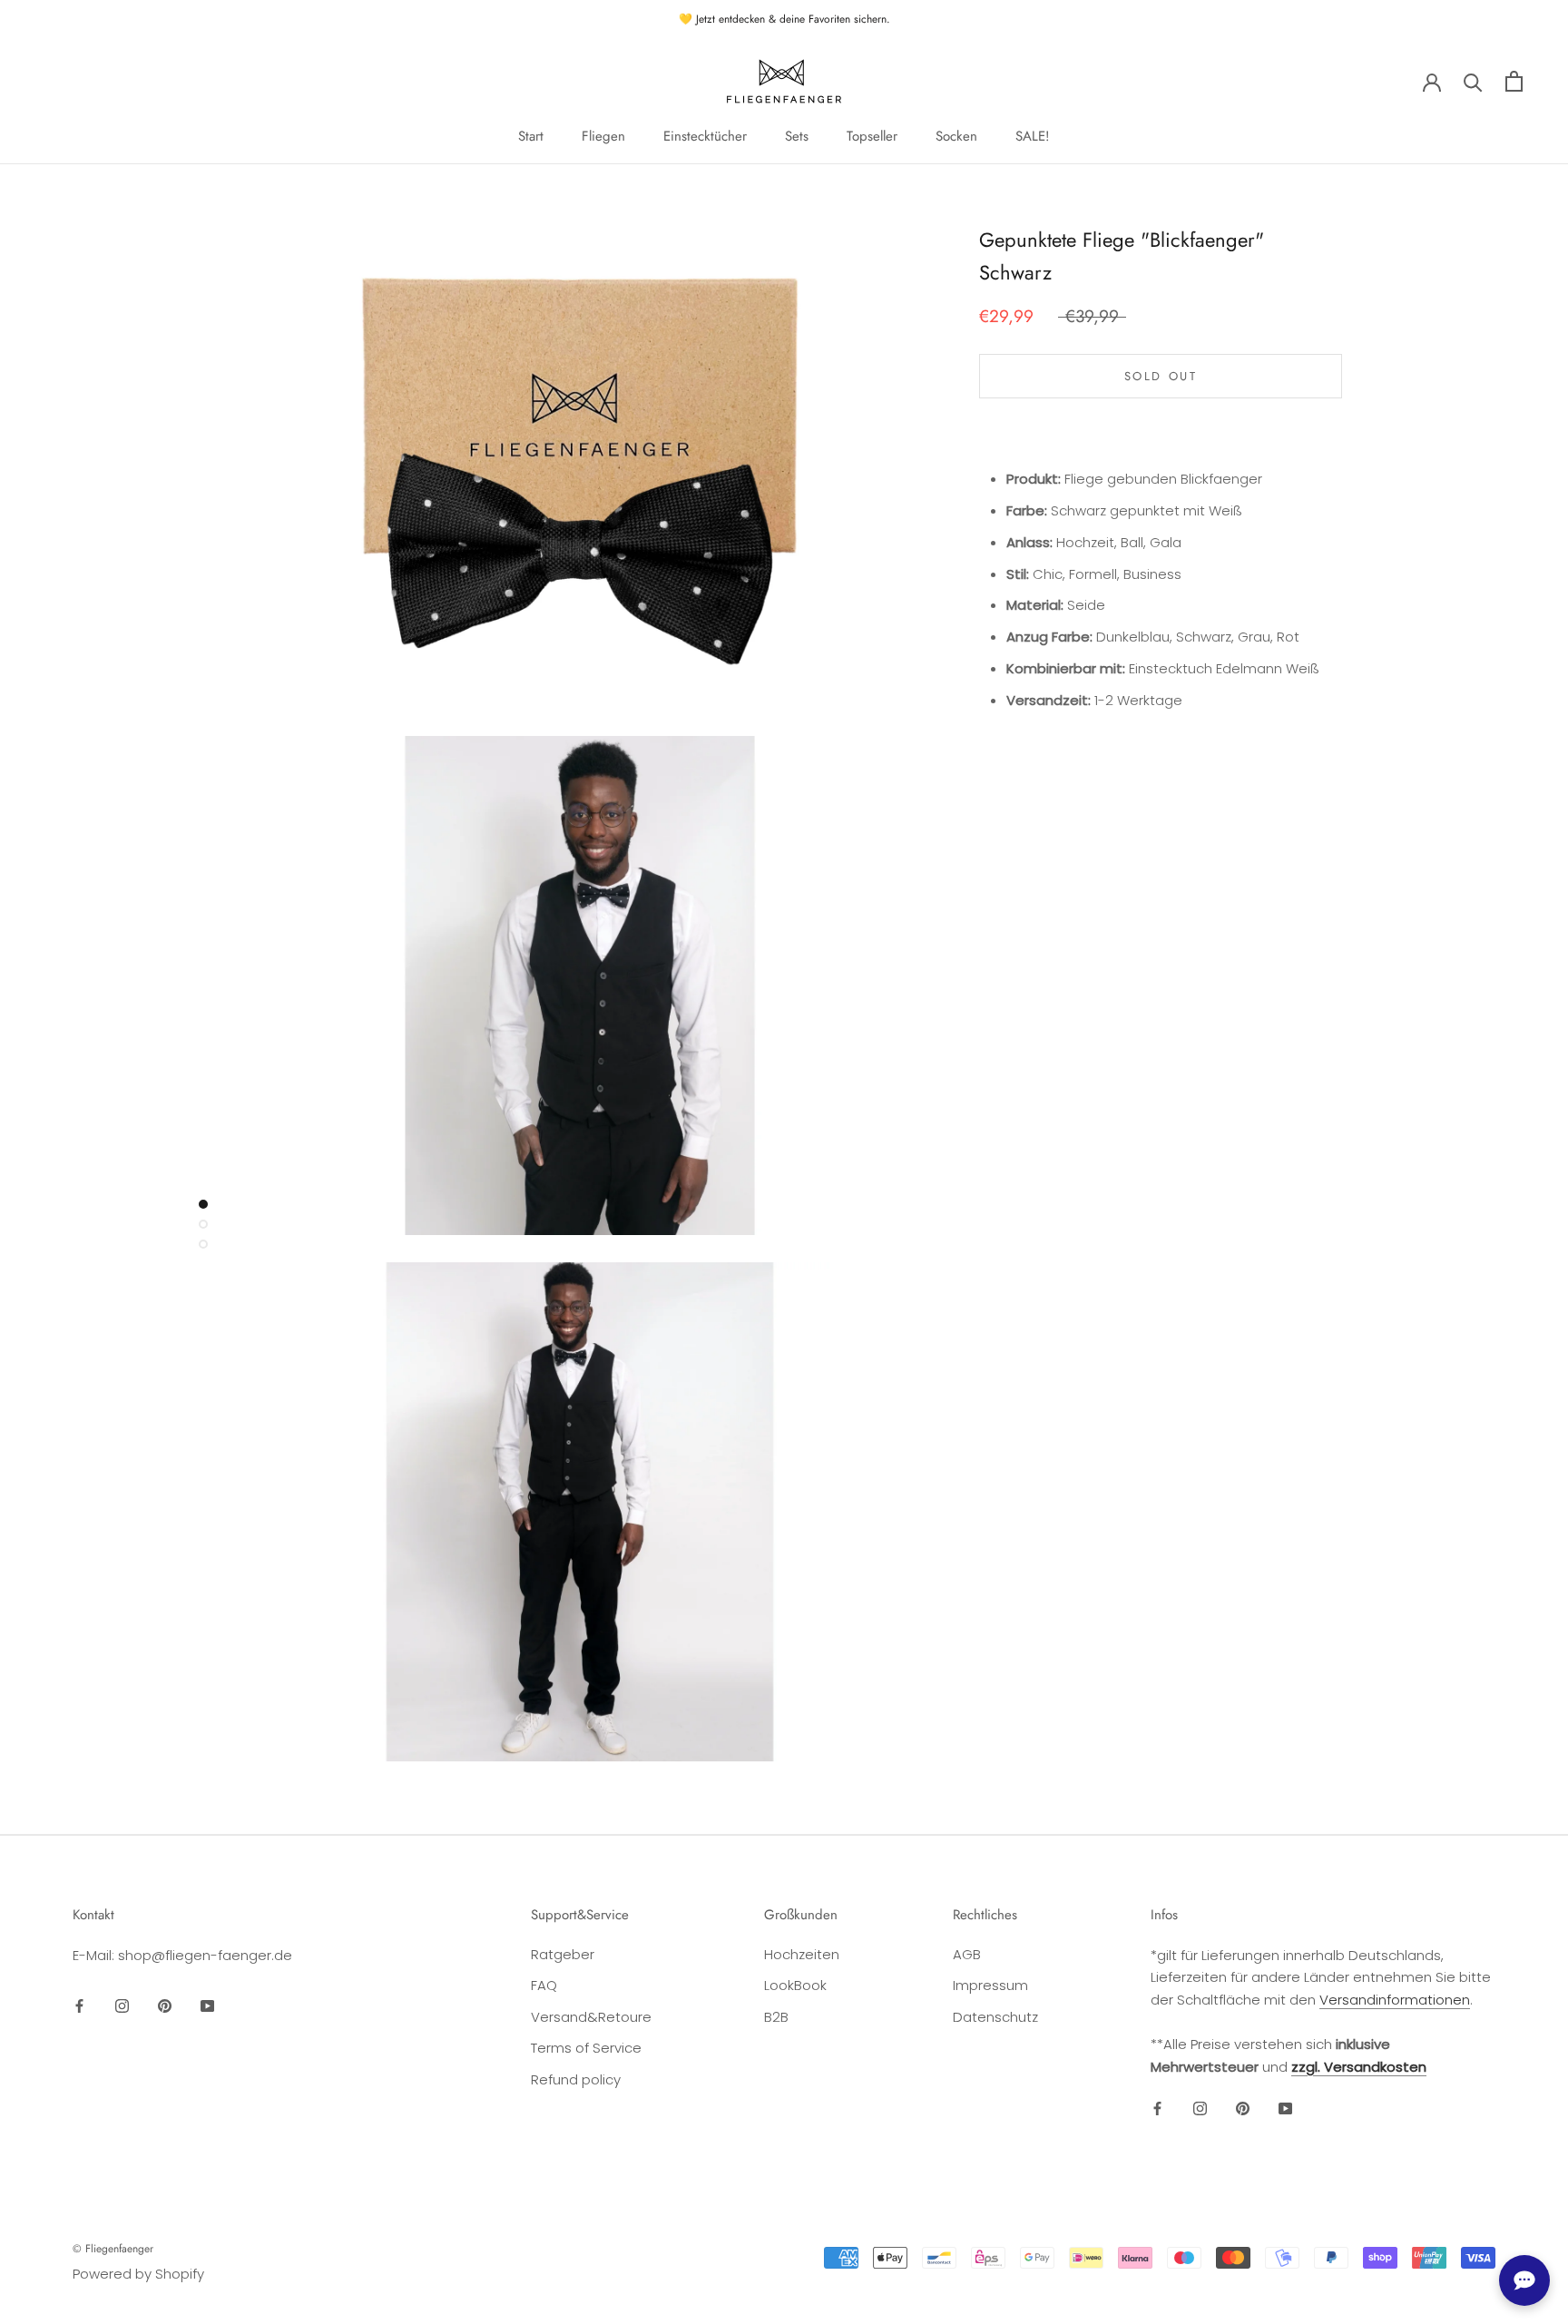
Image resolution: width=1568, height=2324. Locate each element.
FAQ (544, 1985)
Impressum (990, 1985)
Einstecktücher (705, 136)
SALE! (1033, 136)
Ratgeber (563, 1954)
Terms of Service (586, 2048)
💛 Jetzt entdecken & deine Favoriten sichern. (784, 19)
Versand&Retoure (591, 2017)
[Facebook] (79, 2005)
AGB (967, 1954)
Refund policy (576, 2079)
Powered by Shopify (138, 2274)
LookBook (795, 1985)
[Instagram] (122, 2005)
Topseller (872, 136)
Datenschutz (995, 2017)
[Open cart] (1514, 81)
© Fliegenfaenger (113, 2249)
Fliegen (603, 136)
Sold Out (1161, 376)
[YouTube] (207, 2005)
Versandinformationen (1395, 2000)
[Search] (1473, 81)
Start (531, 136)
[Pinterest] (165, 2005)
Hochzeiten (802, 1954)
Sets (797, 136)
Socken (956, 136)
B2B (776, 2017)
